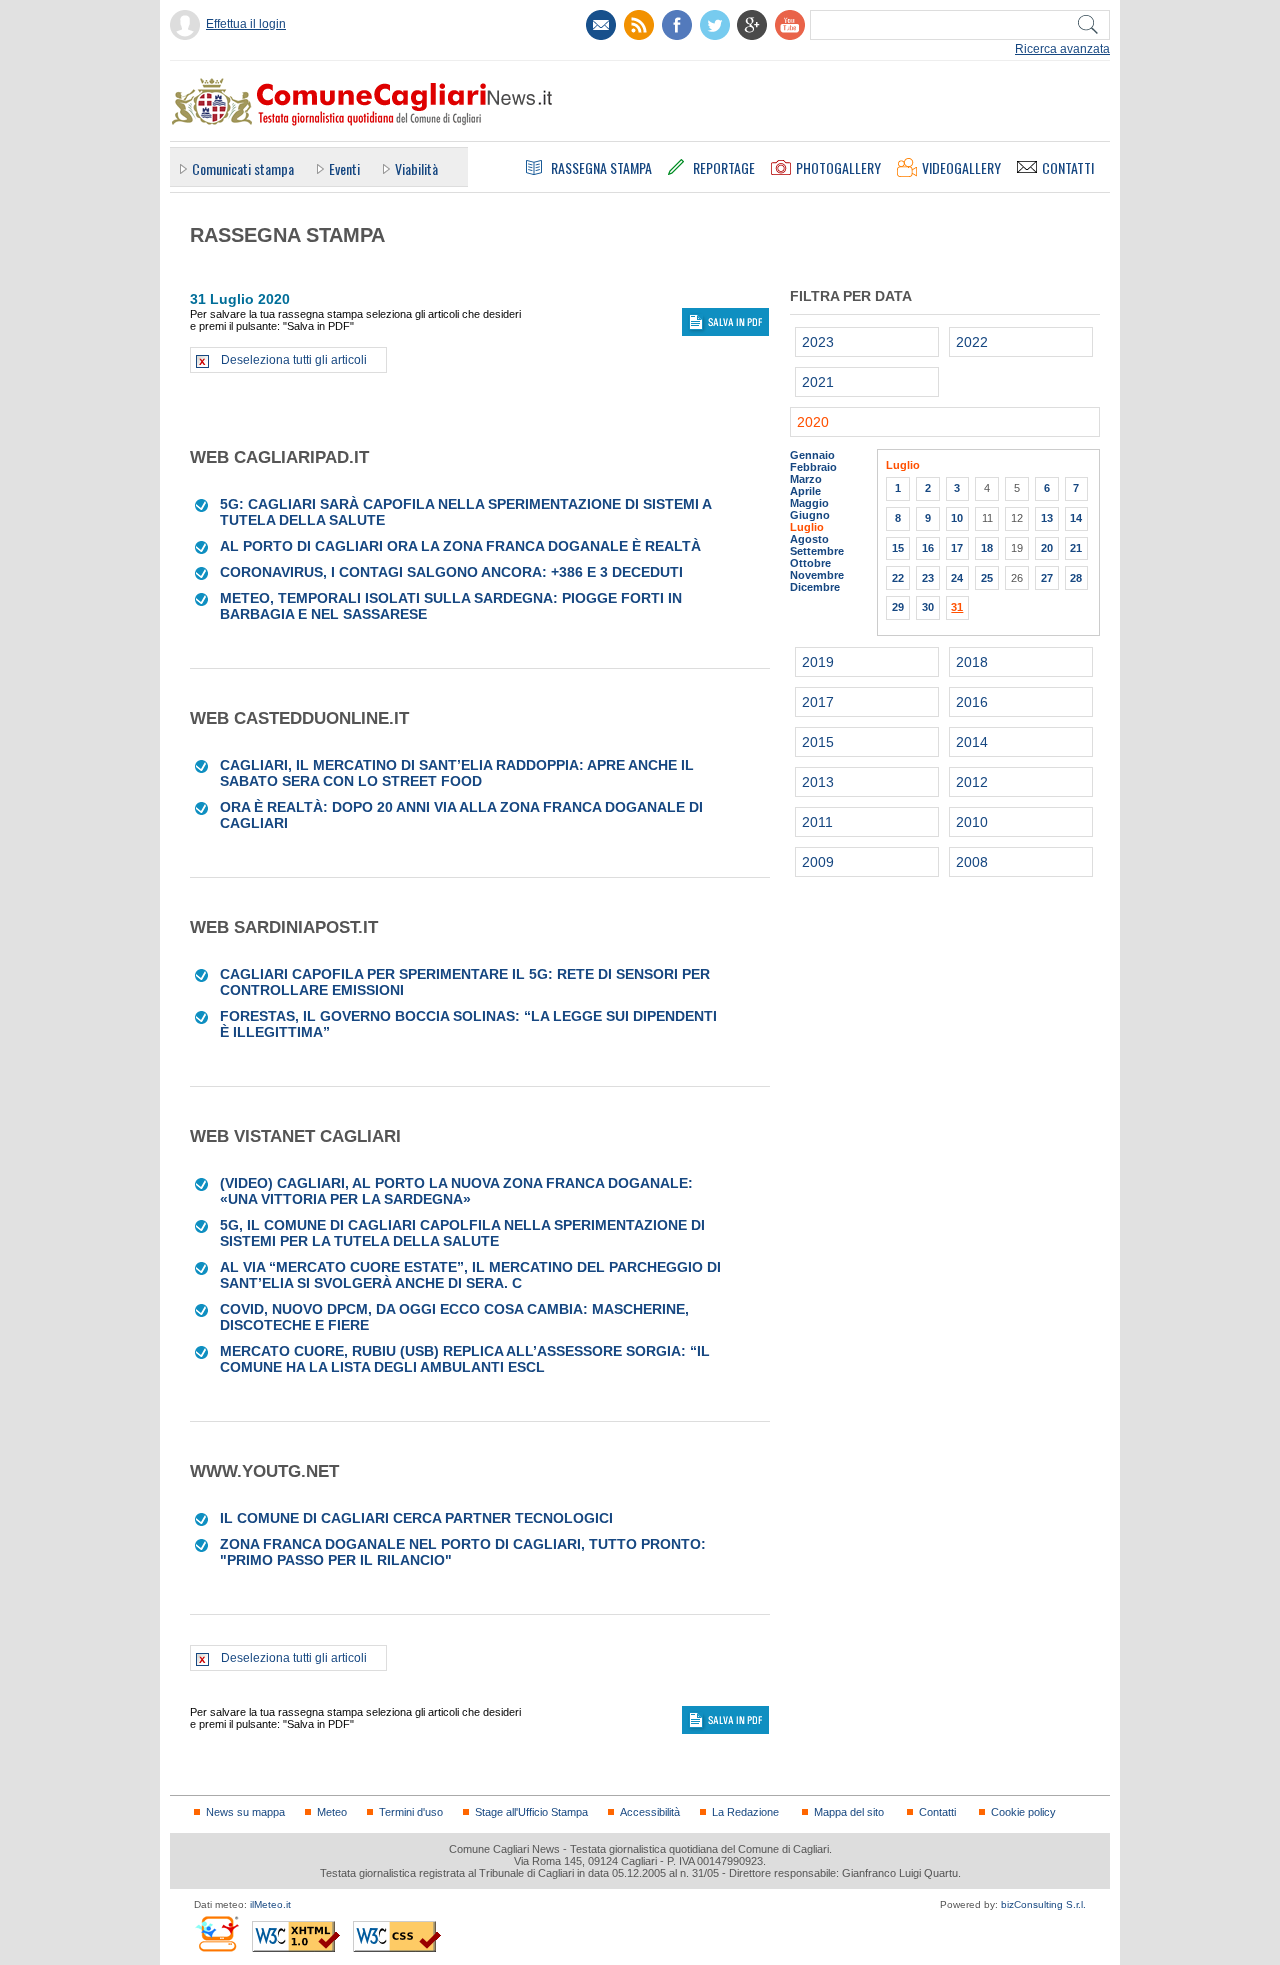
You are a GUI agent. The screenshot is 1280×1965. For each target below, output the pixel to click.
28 (1076, 578)
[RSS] (639, 25)
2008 (972, 862)
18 (987, 548)
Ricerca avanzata (1062, 49)
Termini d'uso (411, 1812)
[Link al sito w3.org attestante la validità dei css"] (397, 1936)
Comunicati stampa (243, 168)
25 (987, 578)
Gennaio (812, 455)
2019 (818, 662)
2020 (813, 422)
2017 (818, 702)
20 (1047, 548)
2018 (972, 662)
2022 (972, 342)
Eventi (344, 168)
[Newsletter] (601, 25)
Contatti (937, 1812)
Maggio (809, 503)
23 (928, 578)
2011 (817, 822)
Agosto (809, 539)
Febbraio (813, 467)
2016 (972, 702)
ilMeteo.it (270, 1904)
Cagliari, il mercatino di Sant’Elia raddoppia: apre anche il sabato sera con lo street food (457, 773)
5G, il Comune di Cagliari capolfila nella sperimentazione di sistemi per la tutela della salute (462, 1233)
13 (1047, 518)
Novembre (817, 575)
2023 (818, 342)
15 (898, 548)
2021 (818, 382)
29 (898, 607)
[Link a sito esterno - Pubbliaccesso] (216, 1933)
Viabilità (416, 168)
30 (928, 607)
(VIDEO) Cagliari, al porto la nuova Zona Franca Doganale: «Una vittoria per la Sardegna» (456, 1191)
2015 (818, 742)
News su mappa (245, 1812)
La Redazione (745, 1812)
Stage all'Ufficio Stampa (531, 1812)
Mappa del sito (849, 1812)
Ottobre (810, 563)
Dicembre (815, 587)
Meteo (332, 1812)
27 (1047, 578)
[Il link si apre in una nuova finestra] (677, 25)
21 (1076, 548)
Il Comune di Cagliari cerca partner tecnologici (416, 1518)
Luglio (807, 527)
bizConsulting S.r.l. (1043, 1904)
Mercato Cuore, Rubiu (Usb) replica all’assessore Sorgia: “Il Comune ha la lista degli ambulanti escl (465, 1359)
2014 (972, 742)
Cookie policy (1023, 1812)
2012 (972, 782)
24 (957, 578)
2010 (972, 822)
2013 (818, 782)
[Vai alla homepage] (361, 101)
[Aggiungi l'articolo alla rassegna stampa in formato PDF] (202, 504)
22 (898, 578)
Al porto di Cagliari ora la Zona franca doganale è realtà (460, 546)
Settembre (817, 551)
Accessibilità (650, 1812)
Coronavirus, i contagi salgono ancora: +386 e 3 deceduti (451, 572)
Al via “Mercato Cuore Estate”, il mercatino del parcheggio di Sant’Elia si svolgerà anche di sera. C (470, 1275)
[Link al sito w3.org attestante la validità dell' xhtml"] (296, 1936)
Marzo (806, 479)
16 (928, 548)
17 (957, 548)
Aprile (805, 491)
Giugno (810, 515)
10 (957, 518)
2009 (818, 862)
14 (1076, 518)
